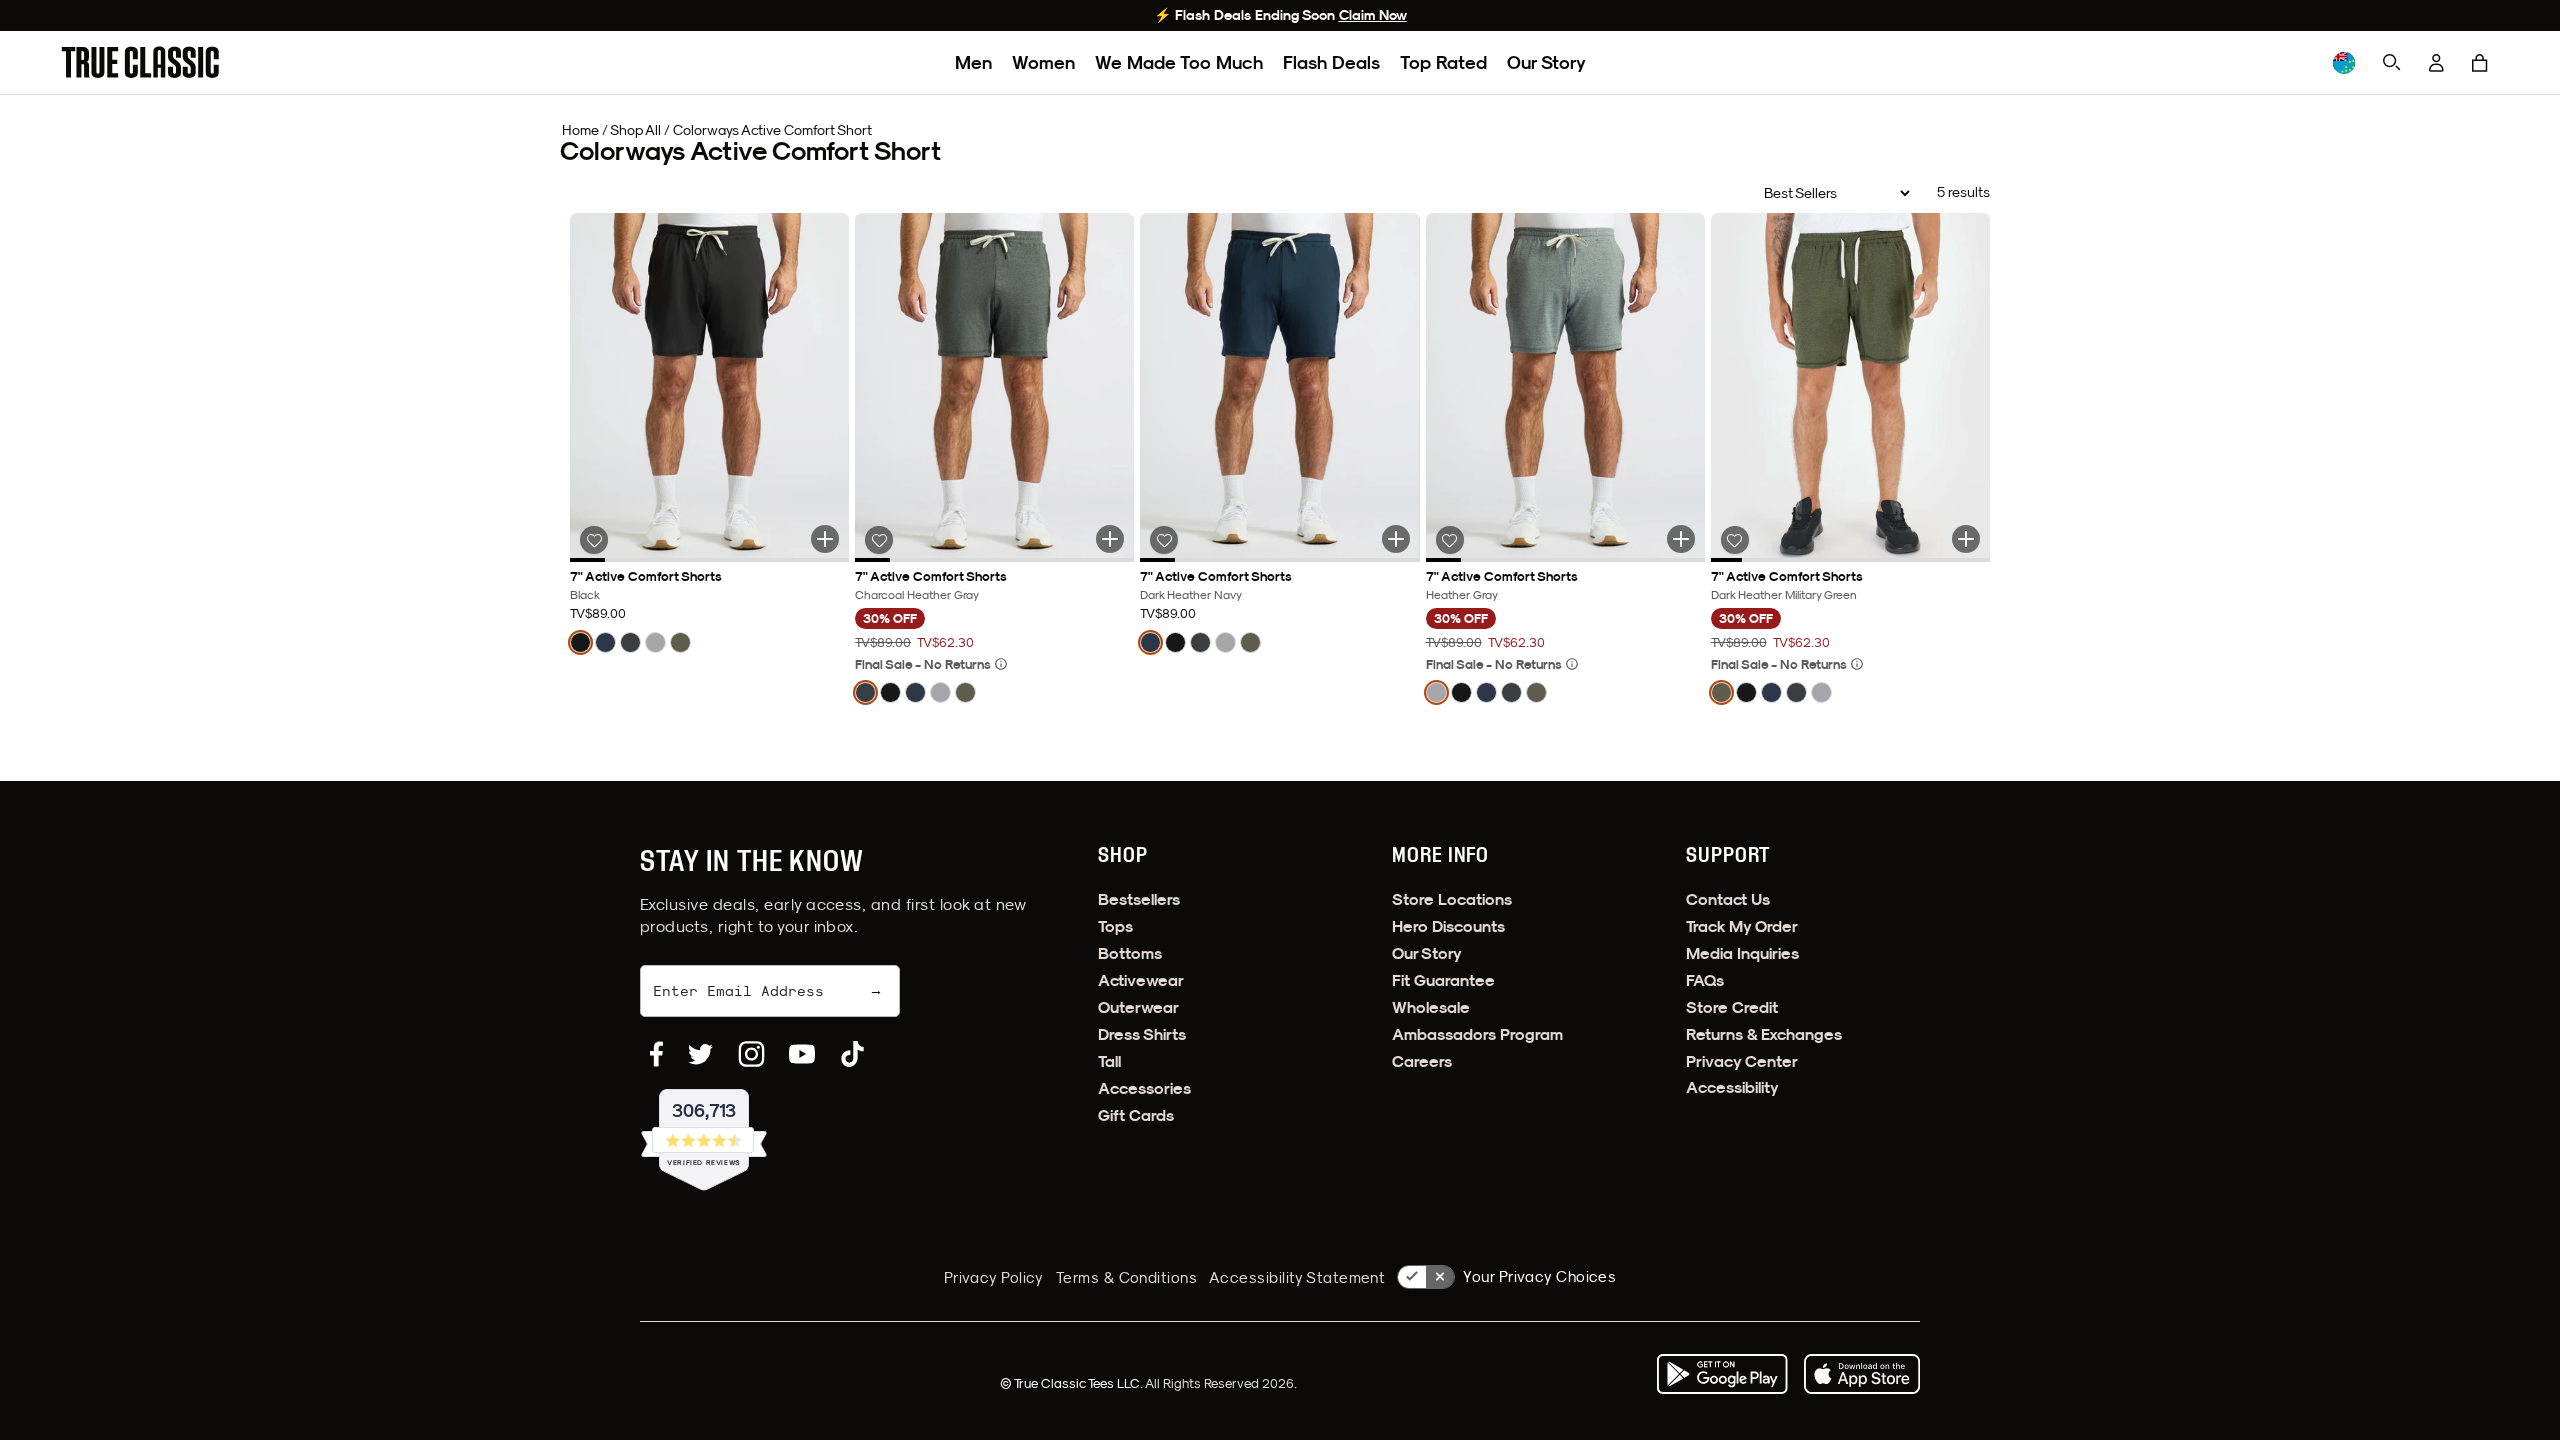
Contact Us (1728, 899)
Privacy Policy (994, 1277)
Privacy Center (1742, 1061)
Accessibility (1732, 1087)
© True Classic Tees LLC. (1072, 1383)
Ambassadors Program (1477, 1034)
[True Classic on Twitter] (700, 1054)
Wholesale (1431, 1007)
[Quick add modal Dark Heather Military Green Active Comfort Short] (1966, 539)
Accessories (1144, 1088)
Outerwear (1138, 1007)
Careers (1422, 1061)
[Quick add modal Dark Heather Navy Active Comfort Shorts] (1396, 539)
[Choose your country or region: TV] (2344, 63)
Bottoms (1130, 953)
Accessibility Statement (1297, 1277)
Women (1043, 62)
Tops (1115, 926)
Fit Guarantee (1443, 980)
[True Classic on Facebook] (656, 1054)
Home (580, 130)
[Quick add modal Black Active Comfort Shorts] (825, 539)
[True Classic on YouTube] (802, 1054)
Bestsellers (1139, 899)
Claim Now (1373, 15)
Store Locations (1452, 899)
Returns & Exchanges (1764, 1034)
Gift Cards (1136, 1115)
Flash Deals (1331, 62)
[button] (2480, 63)
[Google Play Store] (1722, 1374)
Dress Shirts (1142, 1034)
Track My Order (1742, 926)
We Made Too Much (1179, 62)
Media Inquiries (1742, 953)
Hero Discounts (1448, 926)
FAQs (1705, 980)
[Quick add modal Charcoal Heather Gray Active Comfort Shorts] (1110, 539)
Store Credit (1732, 1007)
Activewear (1141, 980)
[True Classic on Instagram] (751, 1054)
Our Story (1546, 62)
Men (973, 62)
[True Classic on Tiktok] (852, 1054)
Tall (1109, 1061)
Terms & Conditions (1126, 1277)
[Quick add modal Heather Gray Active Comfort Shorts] (1681, 539)
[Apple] (1862, 1374)
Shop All (635, 130)
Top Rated (1443, 62)
